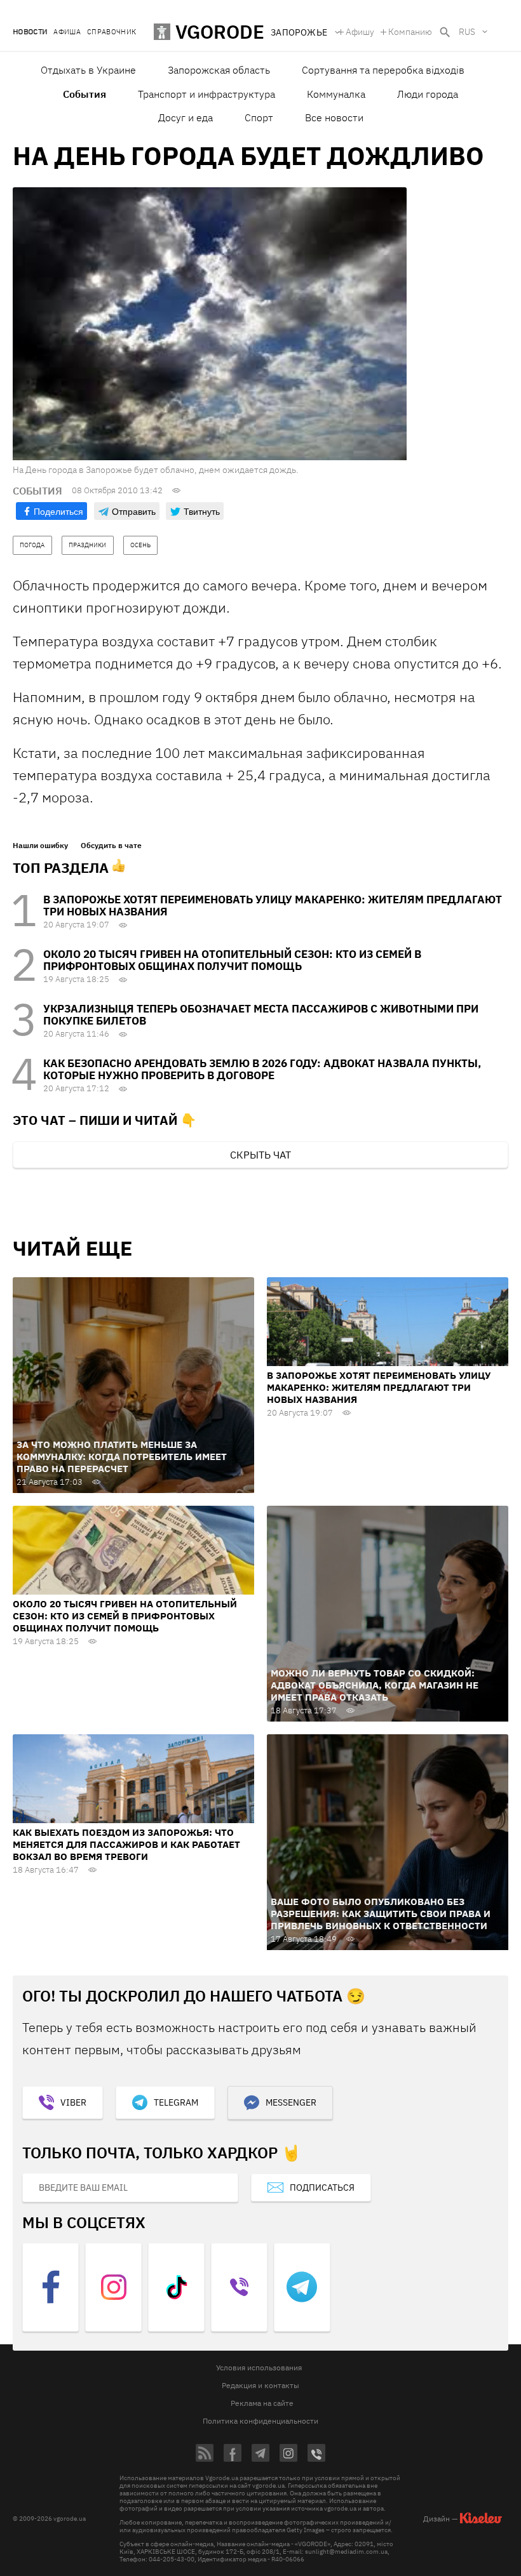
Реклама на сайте (262, 2403)
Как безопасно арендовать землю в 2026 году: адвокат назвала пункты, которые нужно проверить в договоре (262, 1069)
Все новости (334, 117)
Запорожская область (219, 70)
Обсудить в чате (111, 846)
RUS (467, 32)
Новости (30, 32)
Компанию (410, 32)
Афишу (360, 32)
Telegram (176, 2102)
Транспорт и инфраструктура (206, 94)
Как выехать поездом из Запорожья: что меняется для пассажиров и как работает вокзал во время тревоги (126, 1844)
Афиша (67, 32)
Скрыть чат (260, 1155)
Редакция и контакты (260, 2385)
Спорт (259, 117)
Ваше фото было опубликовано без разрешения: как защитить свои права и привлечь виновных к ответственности (381, 1914)
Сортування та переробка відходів (383, 70)
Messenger (291, 2102)
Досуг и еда (186, 117)
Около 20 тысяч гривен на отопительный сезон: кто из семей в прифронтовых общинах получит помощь (232, 960)
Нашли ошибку (40, 846)
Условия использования (259, 2367)
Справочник (112, 32)
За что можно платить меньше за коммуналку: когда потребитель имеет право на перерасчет (122, 1457)
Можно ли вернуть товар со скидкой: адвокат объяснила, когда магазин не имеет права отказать (375, 1685)
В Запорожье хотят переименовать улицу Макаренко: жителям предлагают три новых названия (273, 906)
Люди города (428, 94)
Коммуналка (336, 94)
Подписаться (322, 2188)
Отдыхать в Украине (88, 70)
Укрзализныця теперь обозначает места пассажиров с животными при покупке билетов (261, 1015)
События (85, 94)
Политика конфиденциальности (260, 2421)
